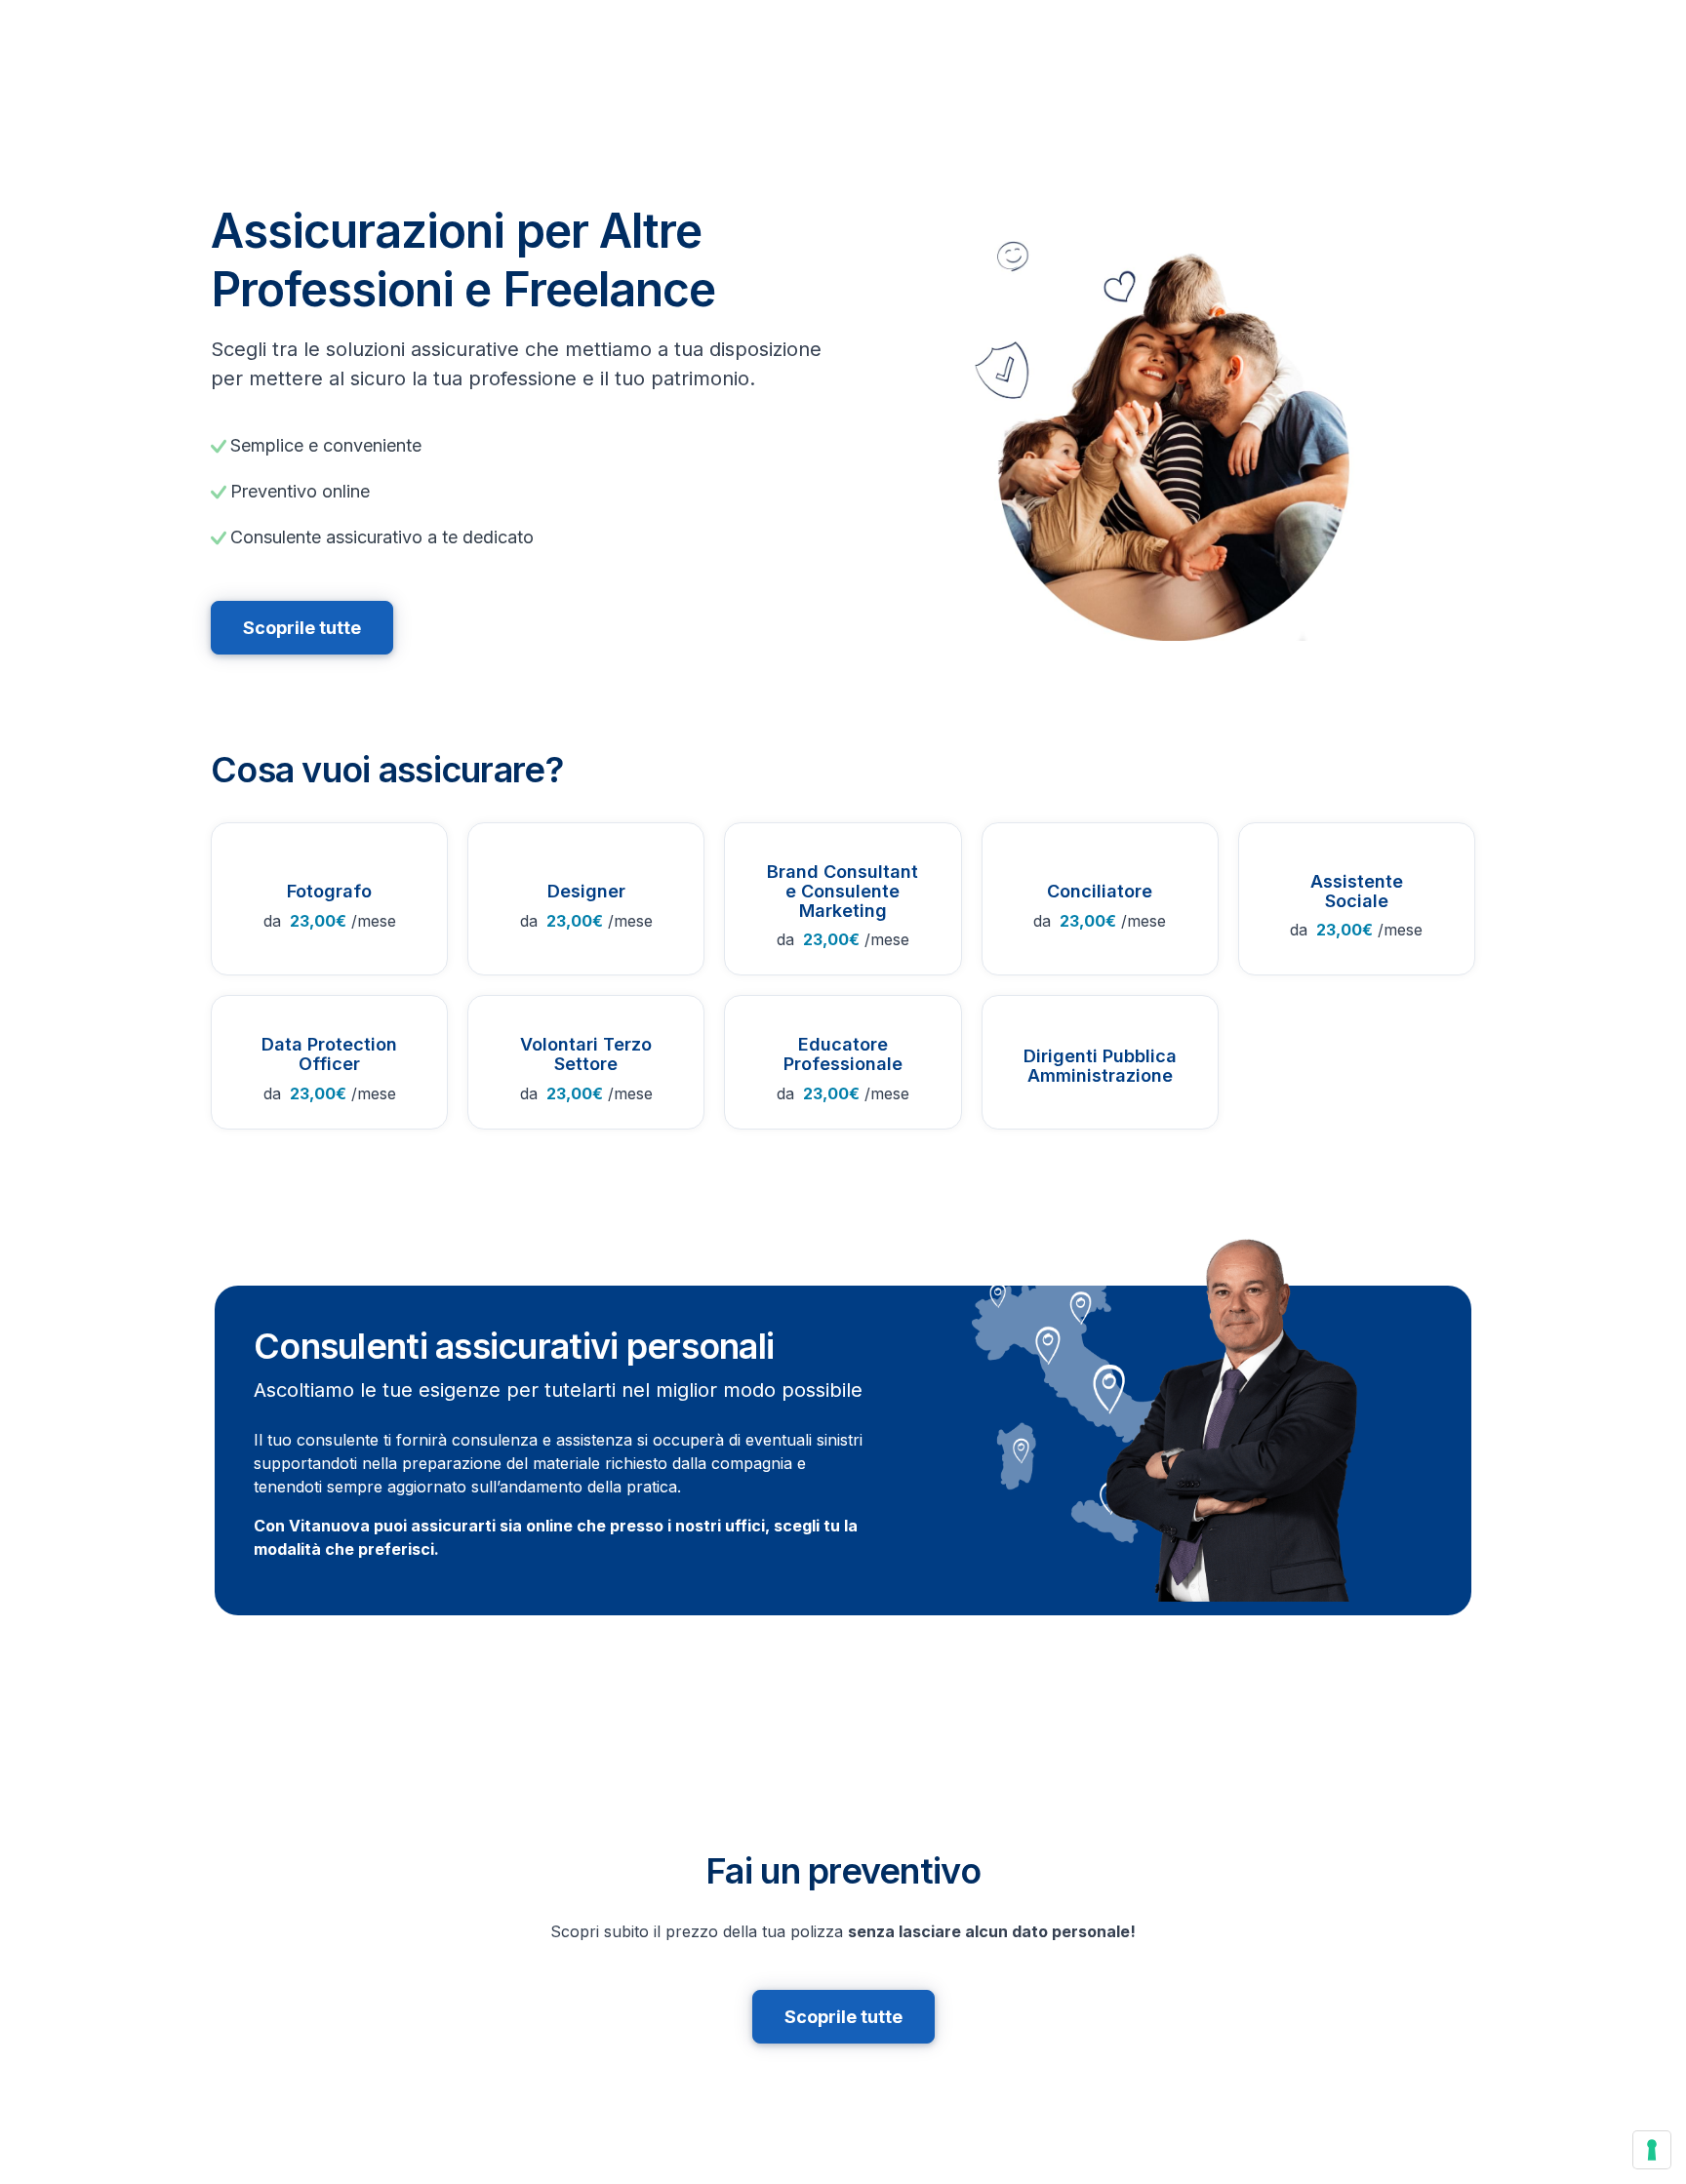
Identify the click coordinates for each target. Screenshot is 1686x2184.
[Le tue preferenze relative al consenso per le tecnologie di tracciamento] (1652, 2150)
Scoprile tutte (302, 628)
